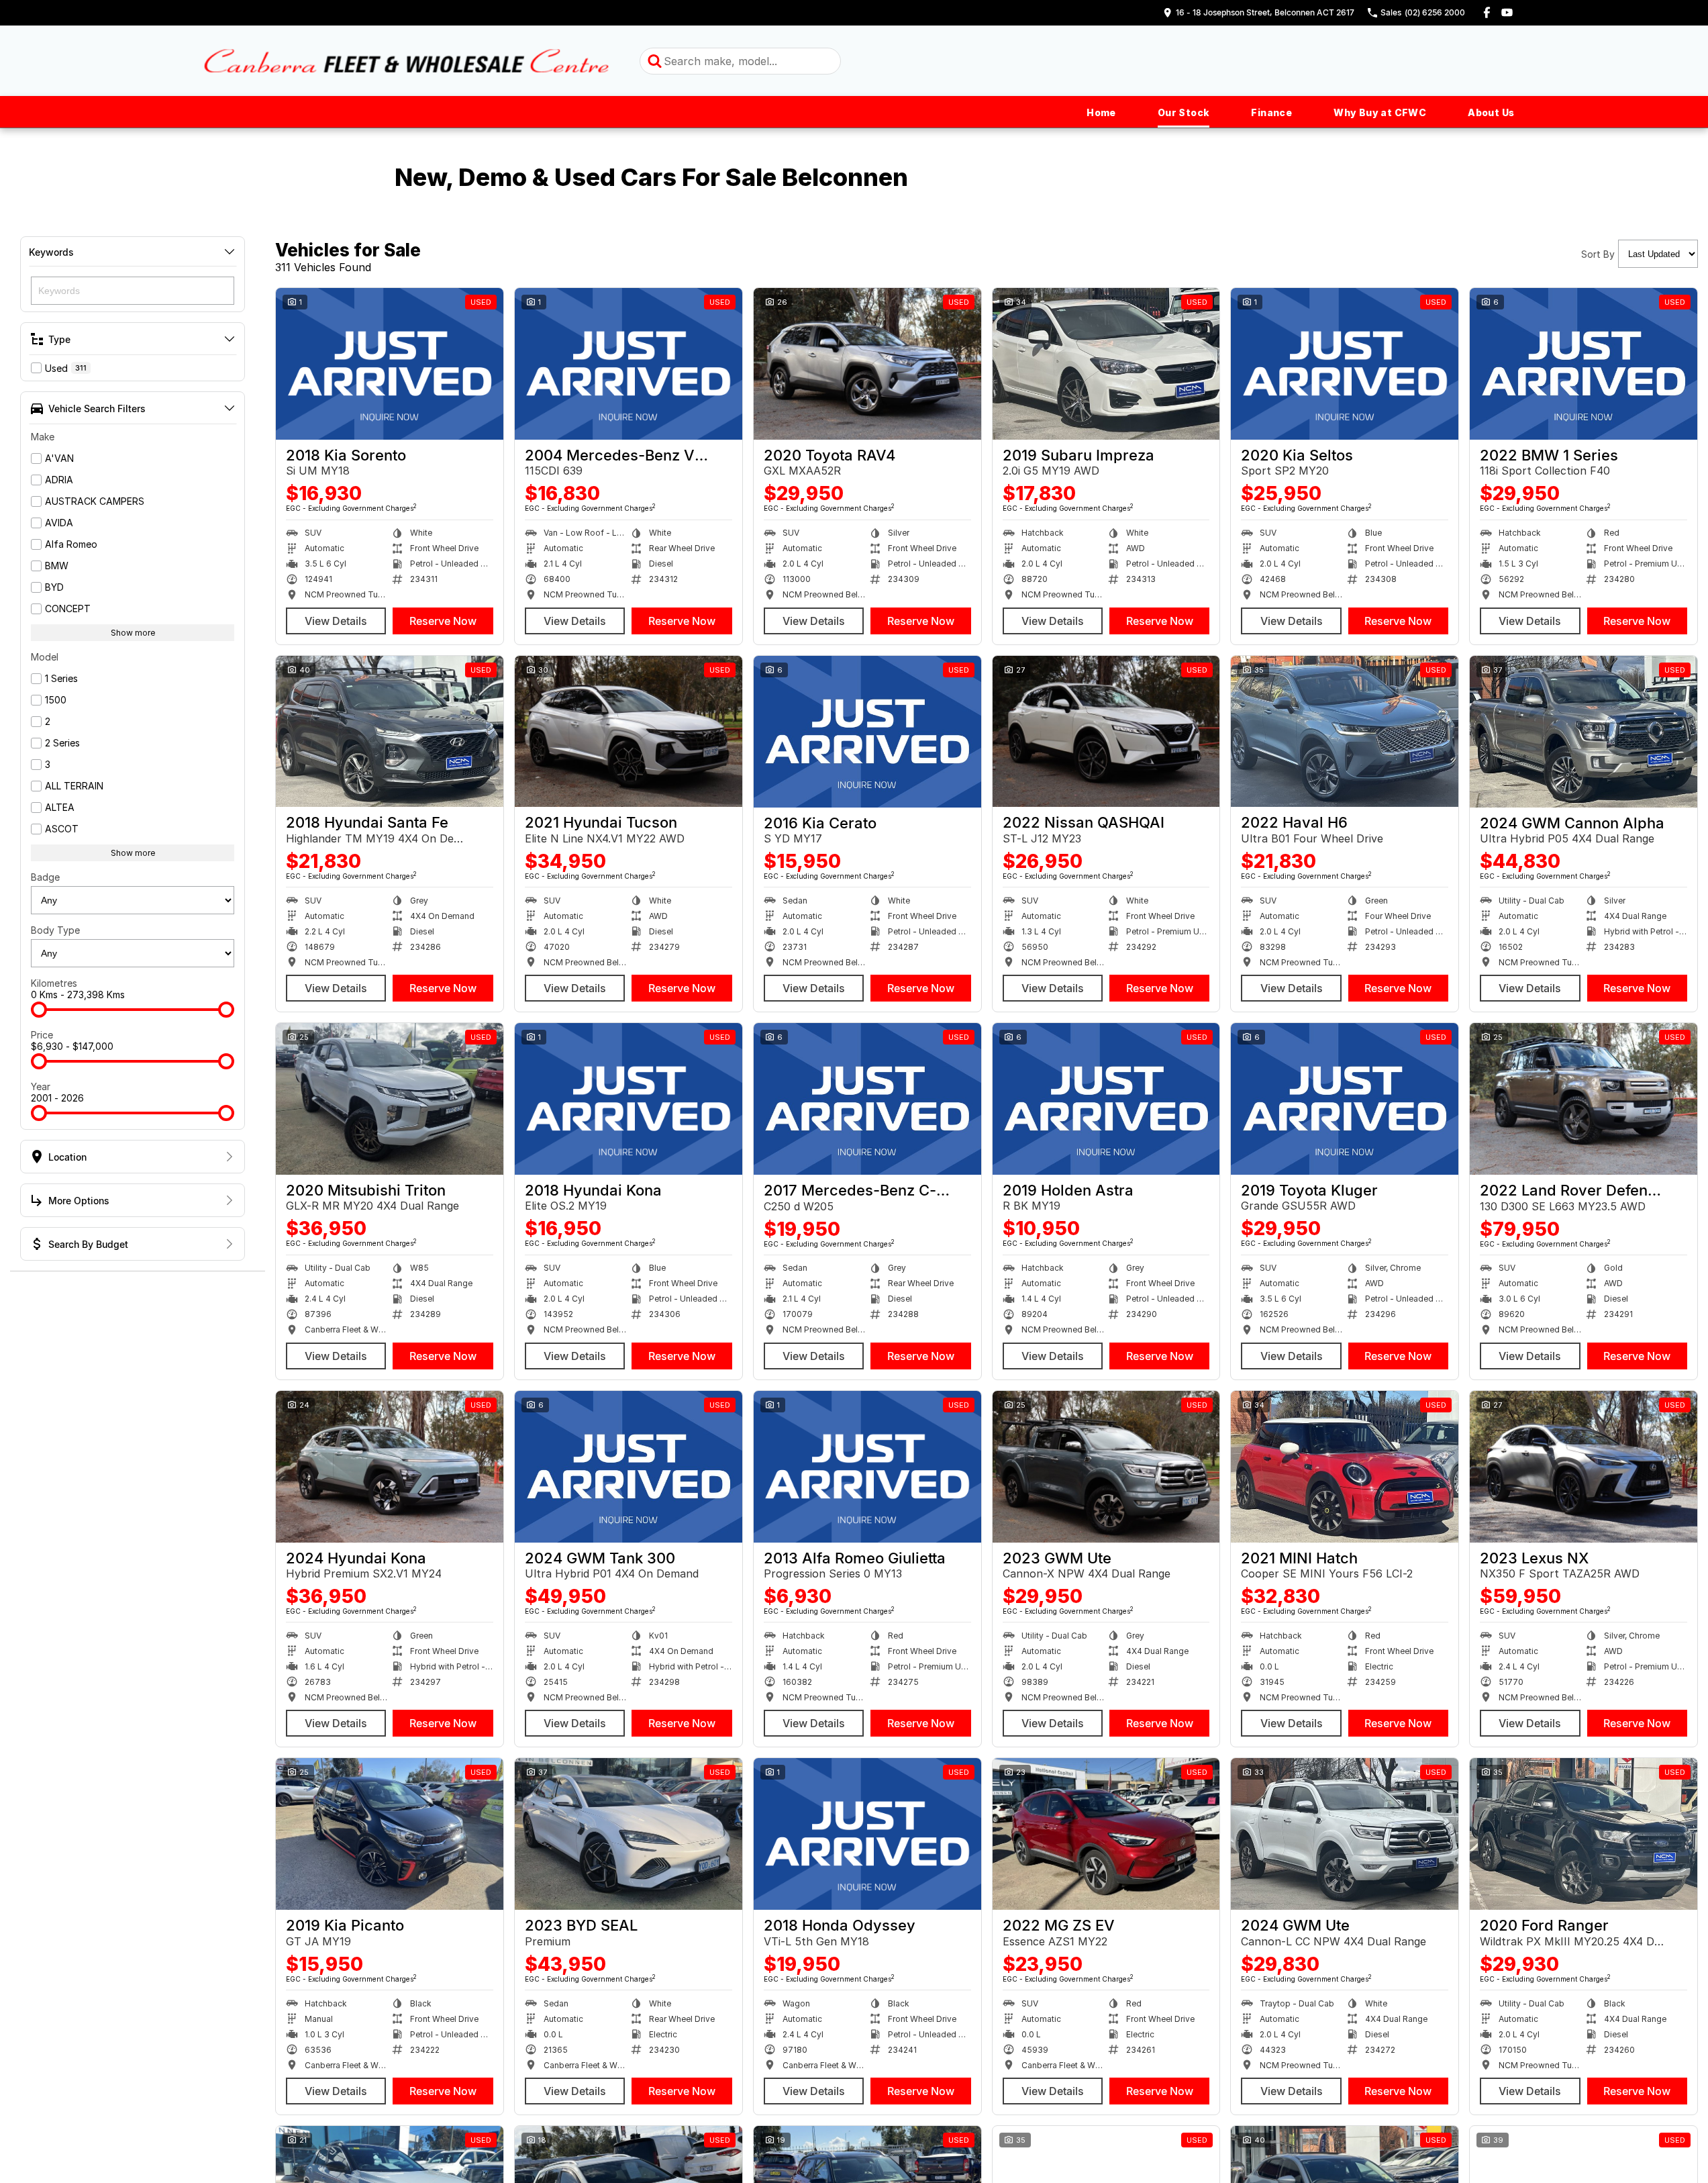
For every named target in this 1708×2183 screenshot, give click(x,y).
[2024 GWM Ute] (1345, 1834)
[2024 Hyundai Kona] (390, 1467)
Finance (1271, 112)
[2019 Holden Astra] (1106, 1099)
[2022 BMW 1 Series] (1584, 364)
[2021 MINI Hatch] (1345, 1467)
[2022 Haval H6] (1345, 732)
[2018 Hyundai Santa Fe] (390, 732)
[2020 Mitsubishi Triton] (390, 1099)
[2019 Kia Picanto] (390, 1834)
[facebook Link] (1487, 12)
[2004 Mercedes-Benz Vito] (629, 364)
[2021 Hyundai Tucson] (629, 732)
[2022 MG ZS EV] (1106, 1834)
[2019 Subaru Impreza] (1106, 364)
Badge (45, 877)
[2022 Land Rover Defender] (1584, 1099)
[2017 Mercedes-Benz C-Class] (867, 1099)
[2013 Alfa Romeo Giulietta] (867, 1467)
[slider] (39, 1010)
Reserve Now (443, 621)
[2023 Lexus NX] (1584, 1467)
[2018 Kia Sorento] (390, 364)
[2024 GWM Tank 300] (629, 1467)
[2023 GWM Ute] (1106, 1467)
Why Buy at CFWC (1380, 112)
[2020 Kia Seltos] (1345, 364)
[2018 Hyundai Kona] (629, 1099)
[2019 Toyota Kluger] (1345, 1099)
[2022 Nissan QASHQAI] (1106, 732)
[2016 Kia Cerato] (867, 732)
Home (1101, 112)
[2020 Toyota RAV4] (867, 364)
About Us (1491, 112)
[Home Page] (407, 61)
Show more (133, 633)
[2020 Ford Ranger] (1584, 1834)
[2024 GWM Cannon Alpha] (1584, 732)
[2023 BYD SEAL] (629, 1834)
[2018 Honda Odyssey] (867, 1834)
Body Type (55, 930)
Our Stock (1184, 112)
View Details (336, 621)
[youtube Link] (1507, 12)
